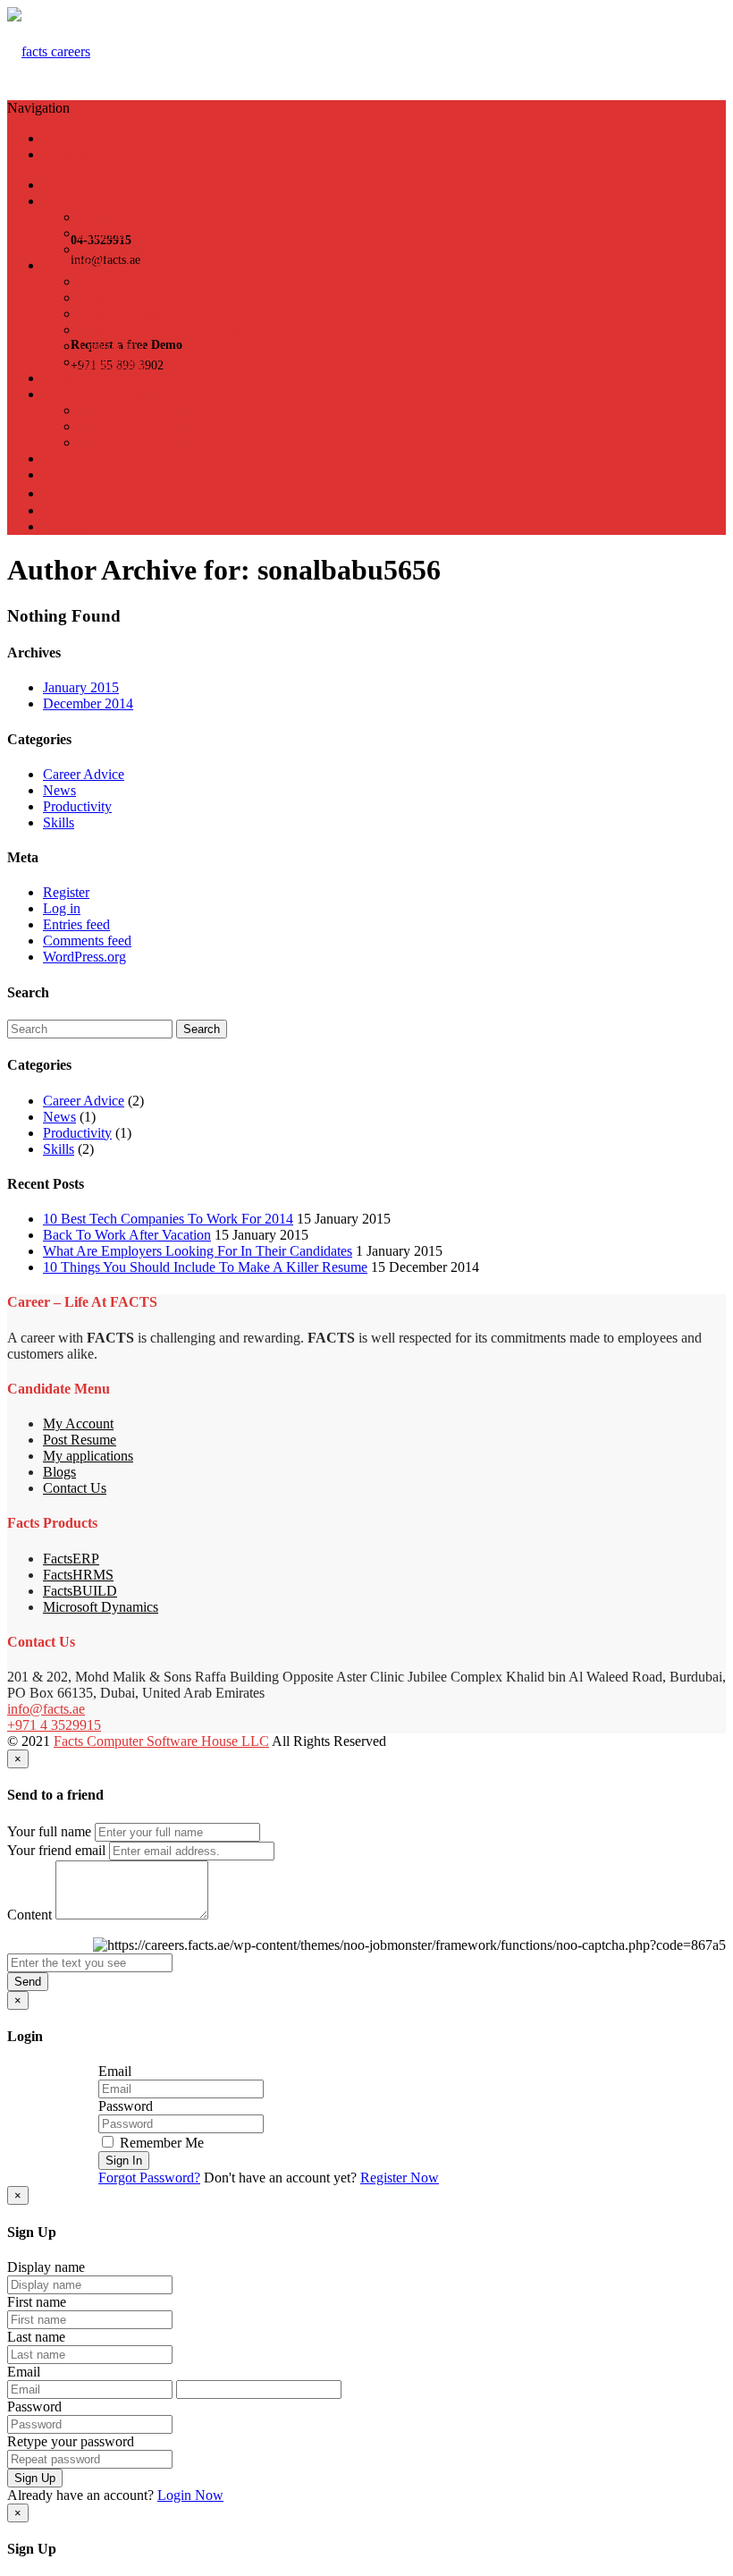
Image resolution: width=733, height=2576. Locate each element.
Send (28, 1982)
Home (60, 185)
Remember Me (160, 2143)
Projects (101, 233)
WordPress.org (84, 957)
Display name (46, 2267)
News (59, 790)
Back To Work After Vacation (127, 1235)
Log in (62, 908)
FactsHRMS (78, 1575)
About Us (71, 201)
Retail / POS (114, 297)
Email (115, 2071)
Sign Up (35, 2478)
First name (37, 2302)
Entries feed (76, 924)
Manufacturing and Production (165, 330)
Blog (57, 475)
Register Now (400, 2178)
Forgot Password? (149, 2178)
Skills (59, 822)
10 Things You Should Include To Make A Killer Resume (205, 1267)
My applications (88, 1456)
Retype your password (71, 2441)
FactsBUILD (80, 1591)
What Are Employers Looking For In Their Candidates (198, 1251)
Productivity (77, 806)
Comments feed (87, 941)
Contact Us (75, 458)
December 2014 (88, 703)
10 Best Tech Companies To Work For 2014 (168, 1219)
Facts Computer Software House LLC (161, 1741)
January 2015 (81, 687)
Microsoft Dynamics (101, 1607)
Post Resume (80, 1440)
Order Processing (127, 314)
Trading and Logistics (140, 281)
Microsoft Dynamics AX (148, 410)
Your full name (49, 1831)
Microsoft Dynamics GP (147, 426)
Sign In (124, 2161)
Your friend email (56, 1850)
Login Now (190, 2495)
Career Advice (84, 774)
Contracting (112, 346)
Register (66, 154)
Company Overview (136, 217)
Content (29, 1915)
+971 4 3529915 (54, 1725)
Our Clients (111, 249)
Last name (36, 2337)
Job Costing (112, 362)
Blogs (59, 1472)
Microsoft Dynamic (98, 394)
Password (126, 2106)
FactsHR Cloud (87, 378)
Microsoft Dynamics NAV (153, 442)
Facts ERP (73, 265)
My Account (78, 1424)
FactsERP (71, 1559)
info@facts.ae (46, 1709)
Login (62, 138)
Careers (64, 493)
